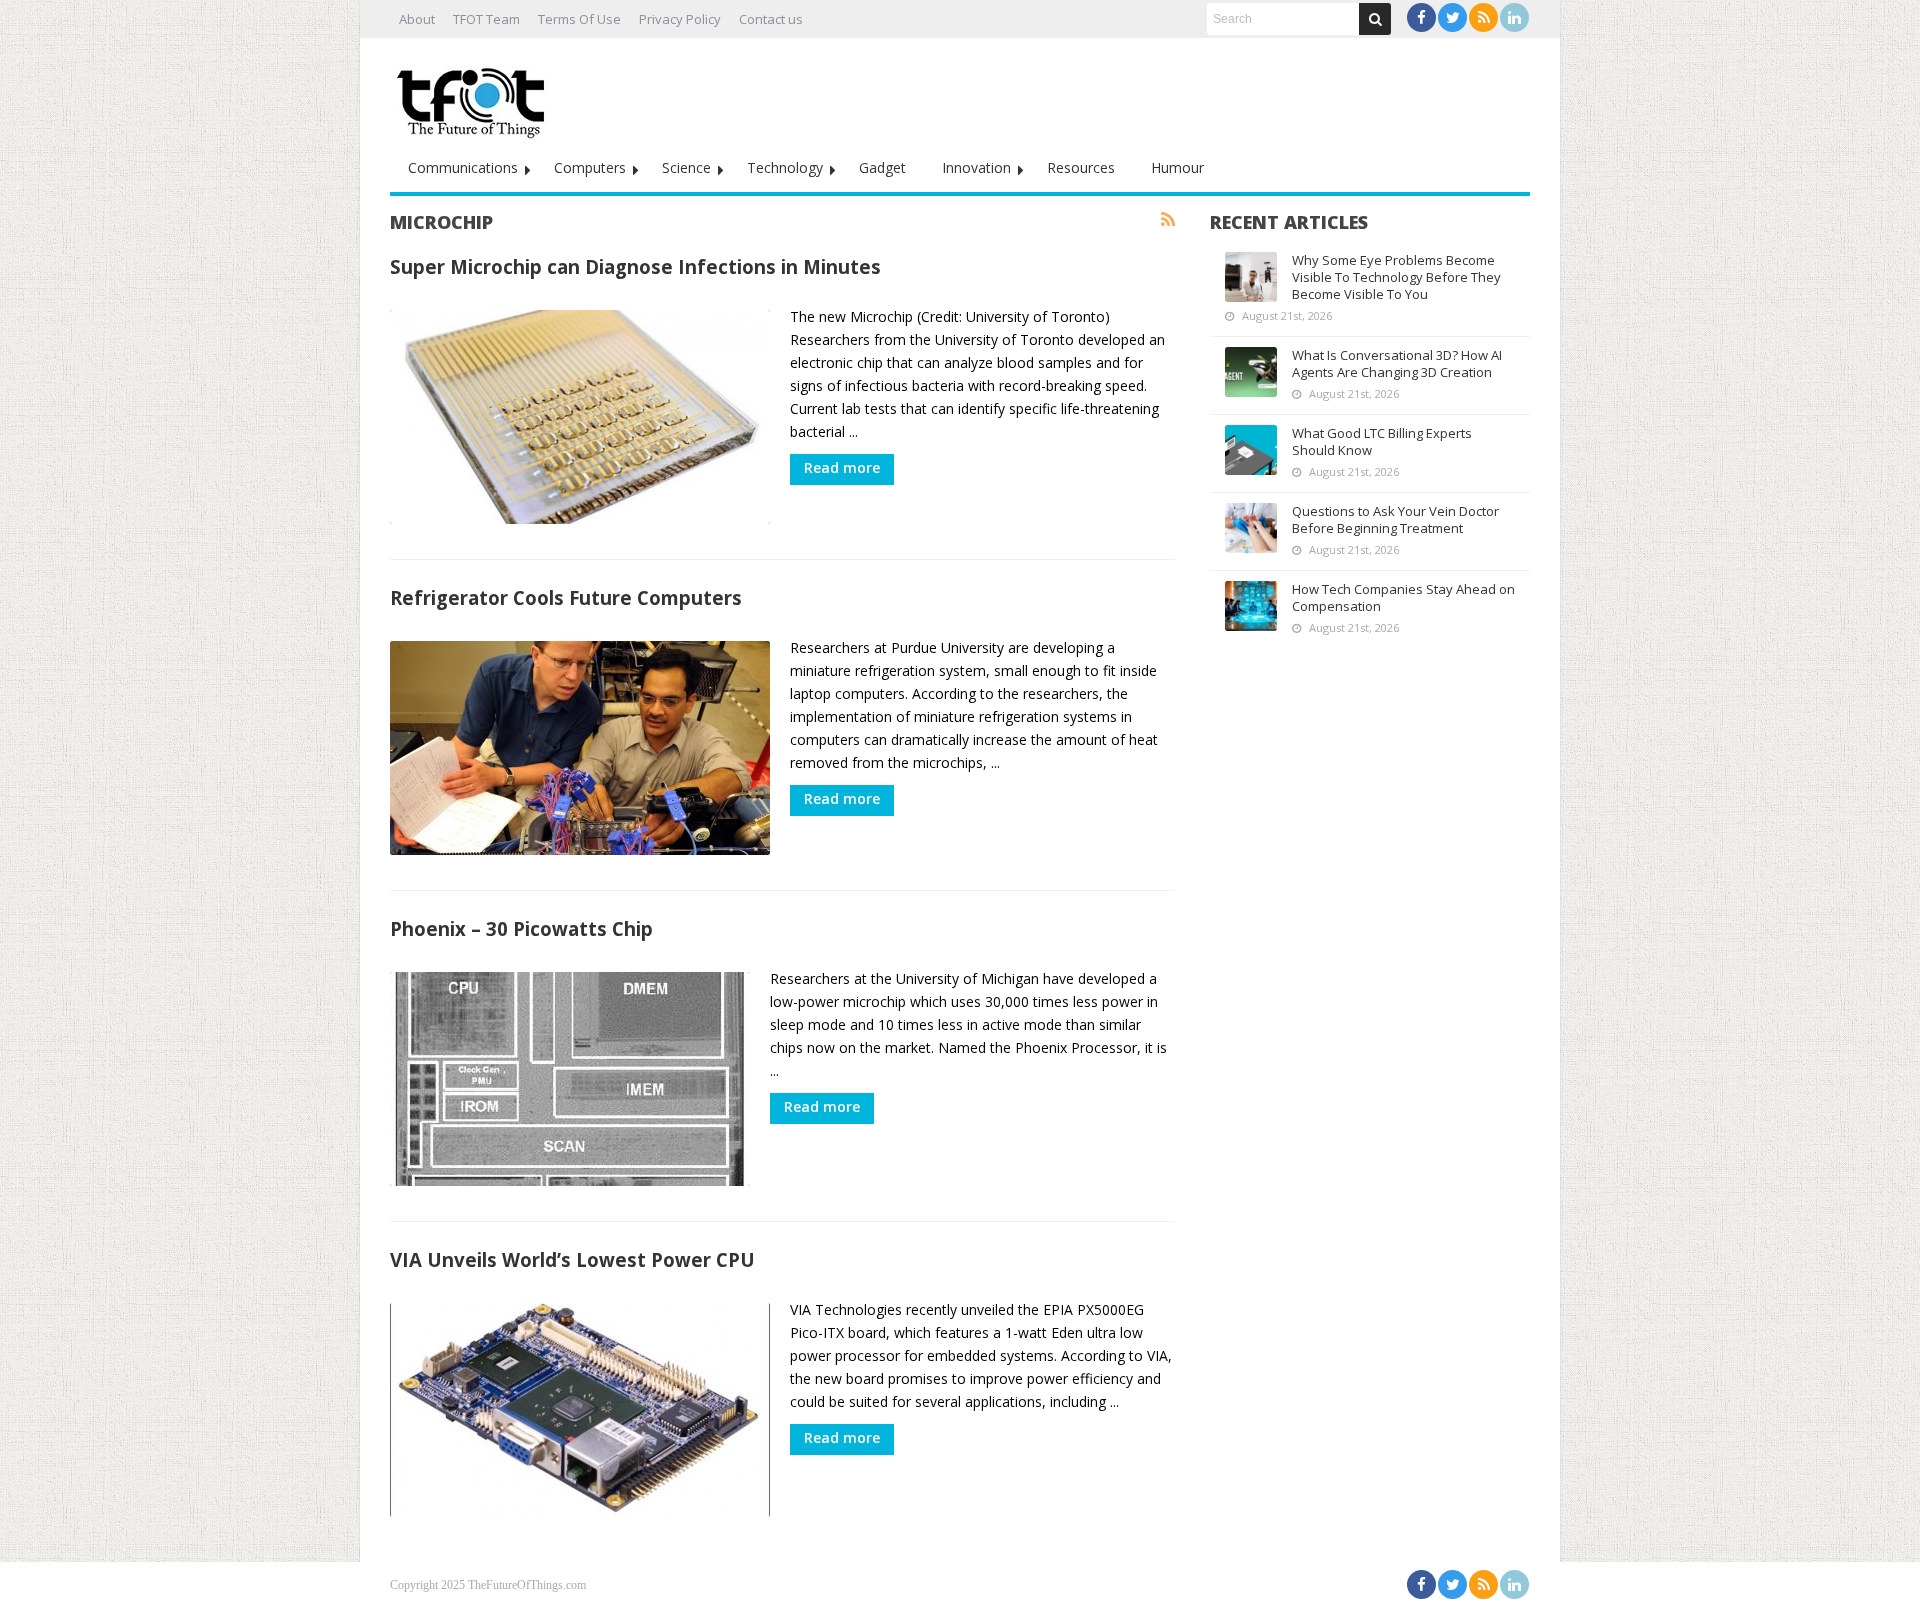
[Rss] (1483, 17)
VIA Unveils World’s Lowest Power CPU (572, 1259)
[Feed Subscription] (1168, 220)
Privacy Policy (680, 19)
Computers (590, 167)
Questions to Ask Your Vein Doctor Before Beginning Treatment (1395, 519)
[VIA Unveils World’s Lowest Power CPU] (580, 1410)
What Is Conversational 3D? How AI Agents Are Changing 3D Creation (1397, 363)
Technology (785, 167)
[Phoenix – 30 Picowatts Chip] (570, 1079)
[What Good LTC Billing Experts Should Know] (1251, 450)
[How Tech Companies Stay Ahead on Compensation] (1251, 606)
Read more (842, 467)
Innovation (976, 167)
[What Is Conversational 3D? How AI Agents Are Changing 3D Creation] (1251, 372)
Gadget (882, 167)
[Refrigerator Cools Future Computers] (580, 748)
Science (686, 167)
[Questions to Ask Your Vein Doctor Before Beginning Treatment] (1251, 528)
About (417, 19)
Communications (463, 167)
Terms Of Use (579, 19)
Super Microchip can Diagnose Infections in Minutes (635, 266)
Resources (1081, 167)
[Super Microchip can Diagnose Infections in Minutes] (580, 417)
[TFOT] (475, 96)
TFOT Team (486, 19)
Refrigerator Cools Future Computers (566, 597)
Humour (1177, 167)
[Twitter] (1452, 17)
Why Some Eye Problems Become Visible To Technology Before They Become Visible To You (1396, 277)
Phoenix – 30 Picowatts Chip (521, 928)
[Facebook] (1421, 17)
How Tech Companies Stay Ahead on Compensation (1403, 597)
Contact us (771, 19)
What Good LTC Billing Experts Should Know (1382, 441)
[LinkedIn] (1514, 17)
